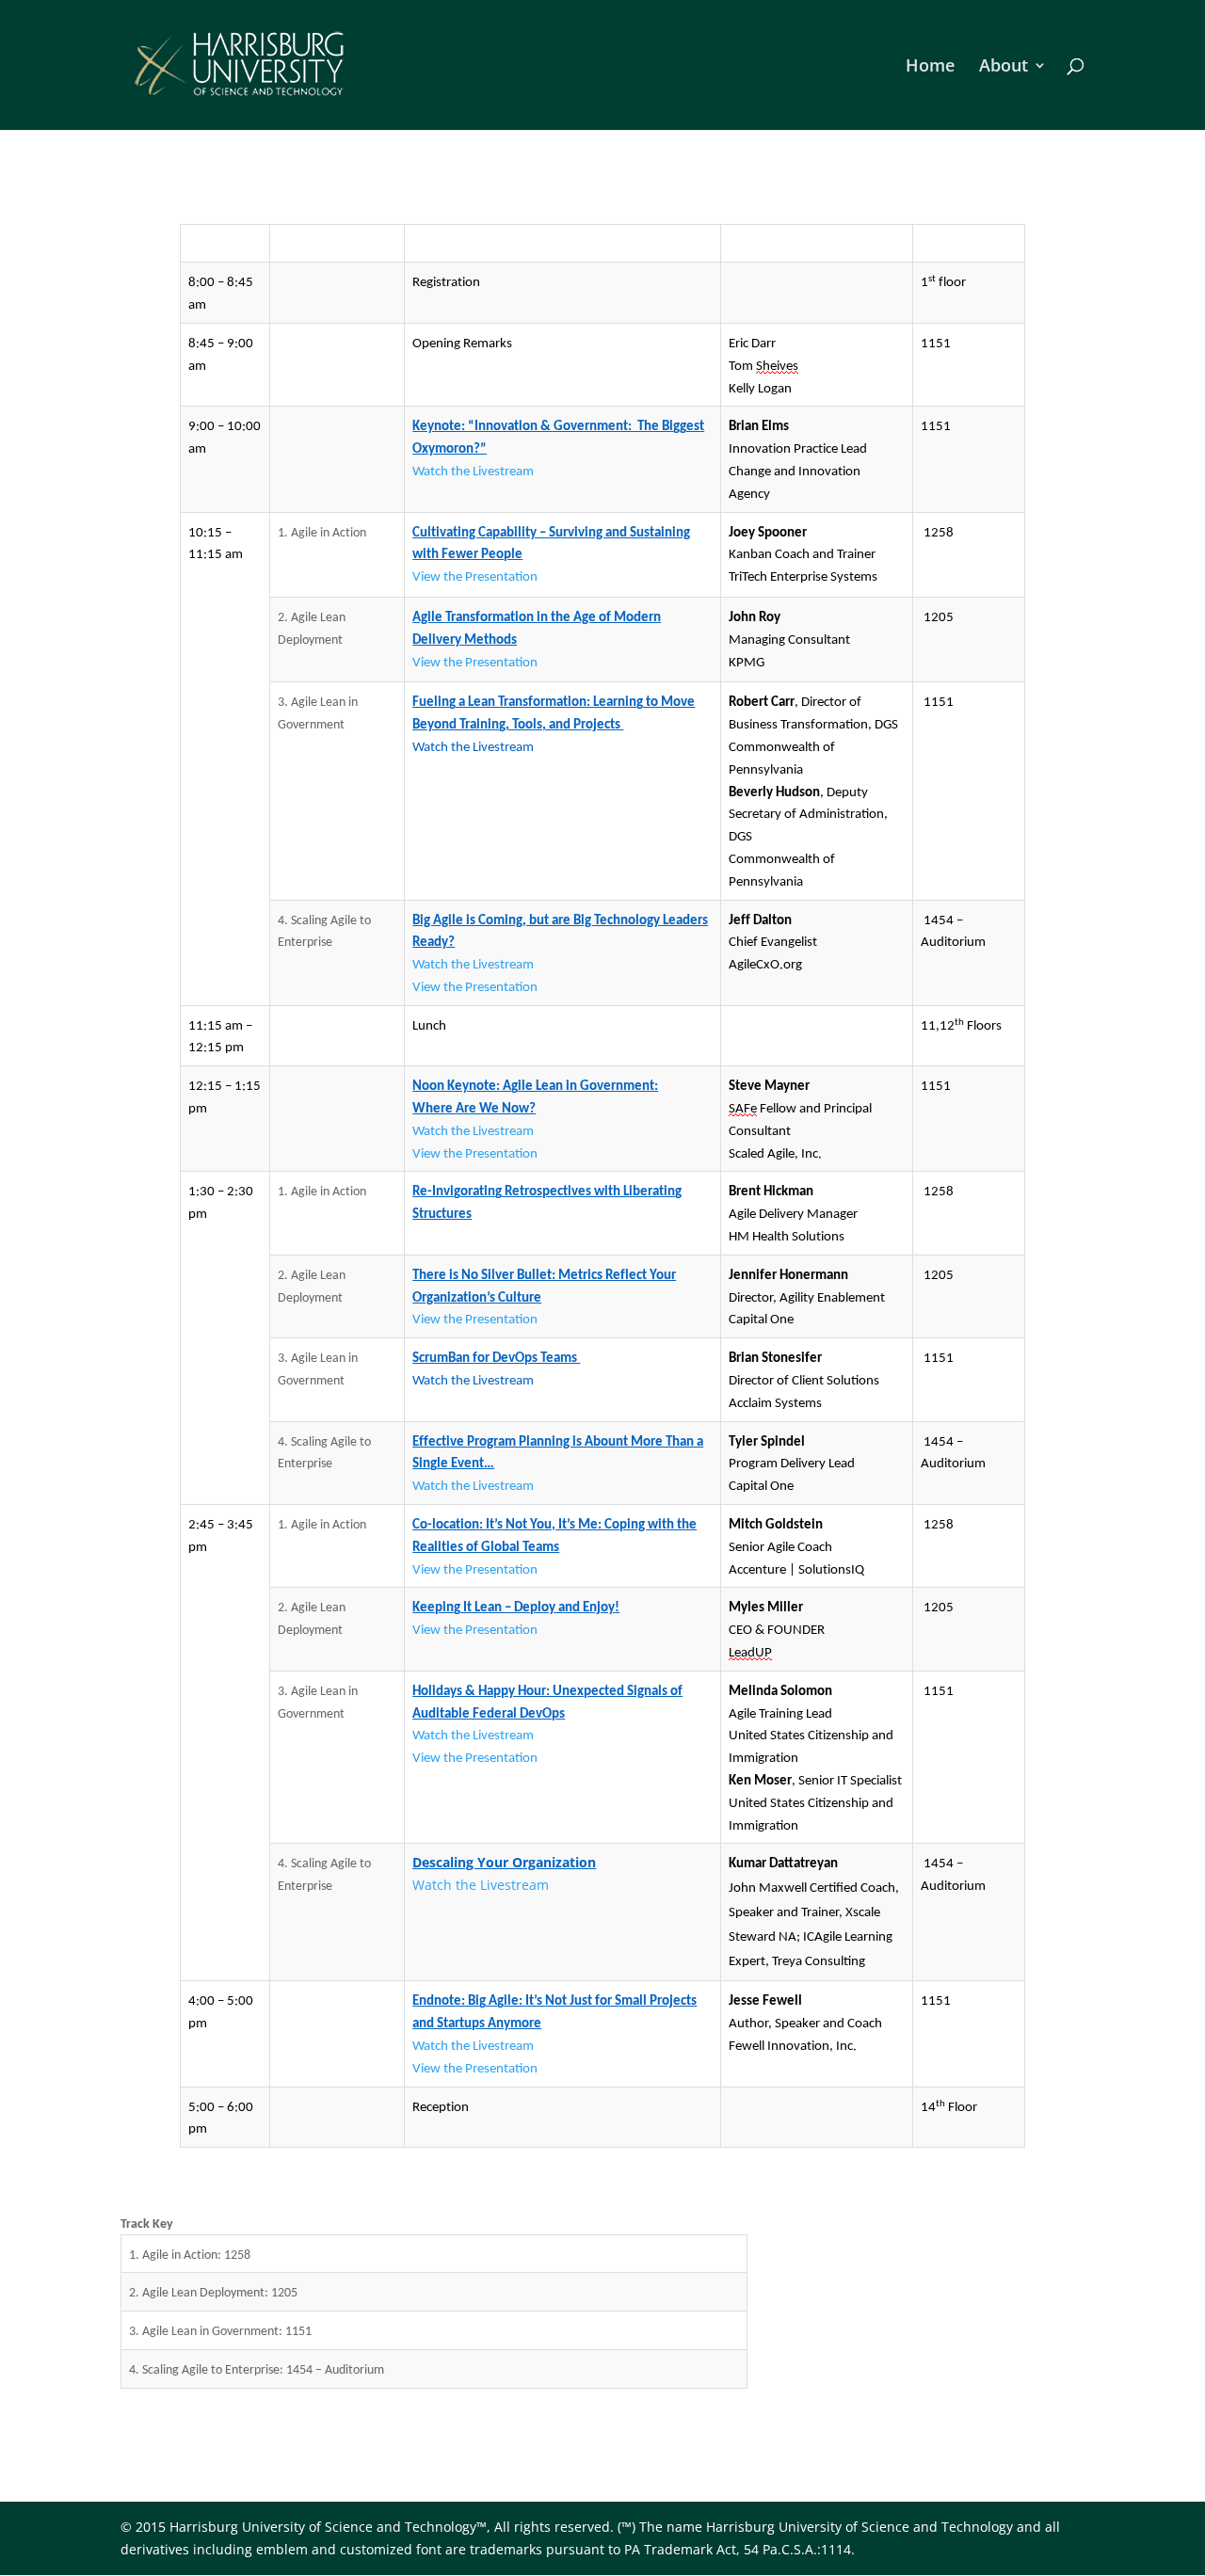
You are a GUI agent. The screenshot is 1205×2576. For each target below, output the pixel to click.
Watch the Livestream (481, 1885)
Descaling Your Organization (504, 1862)
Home (930, 67)
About (1004, 67)
